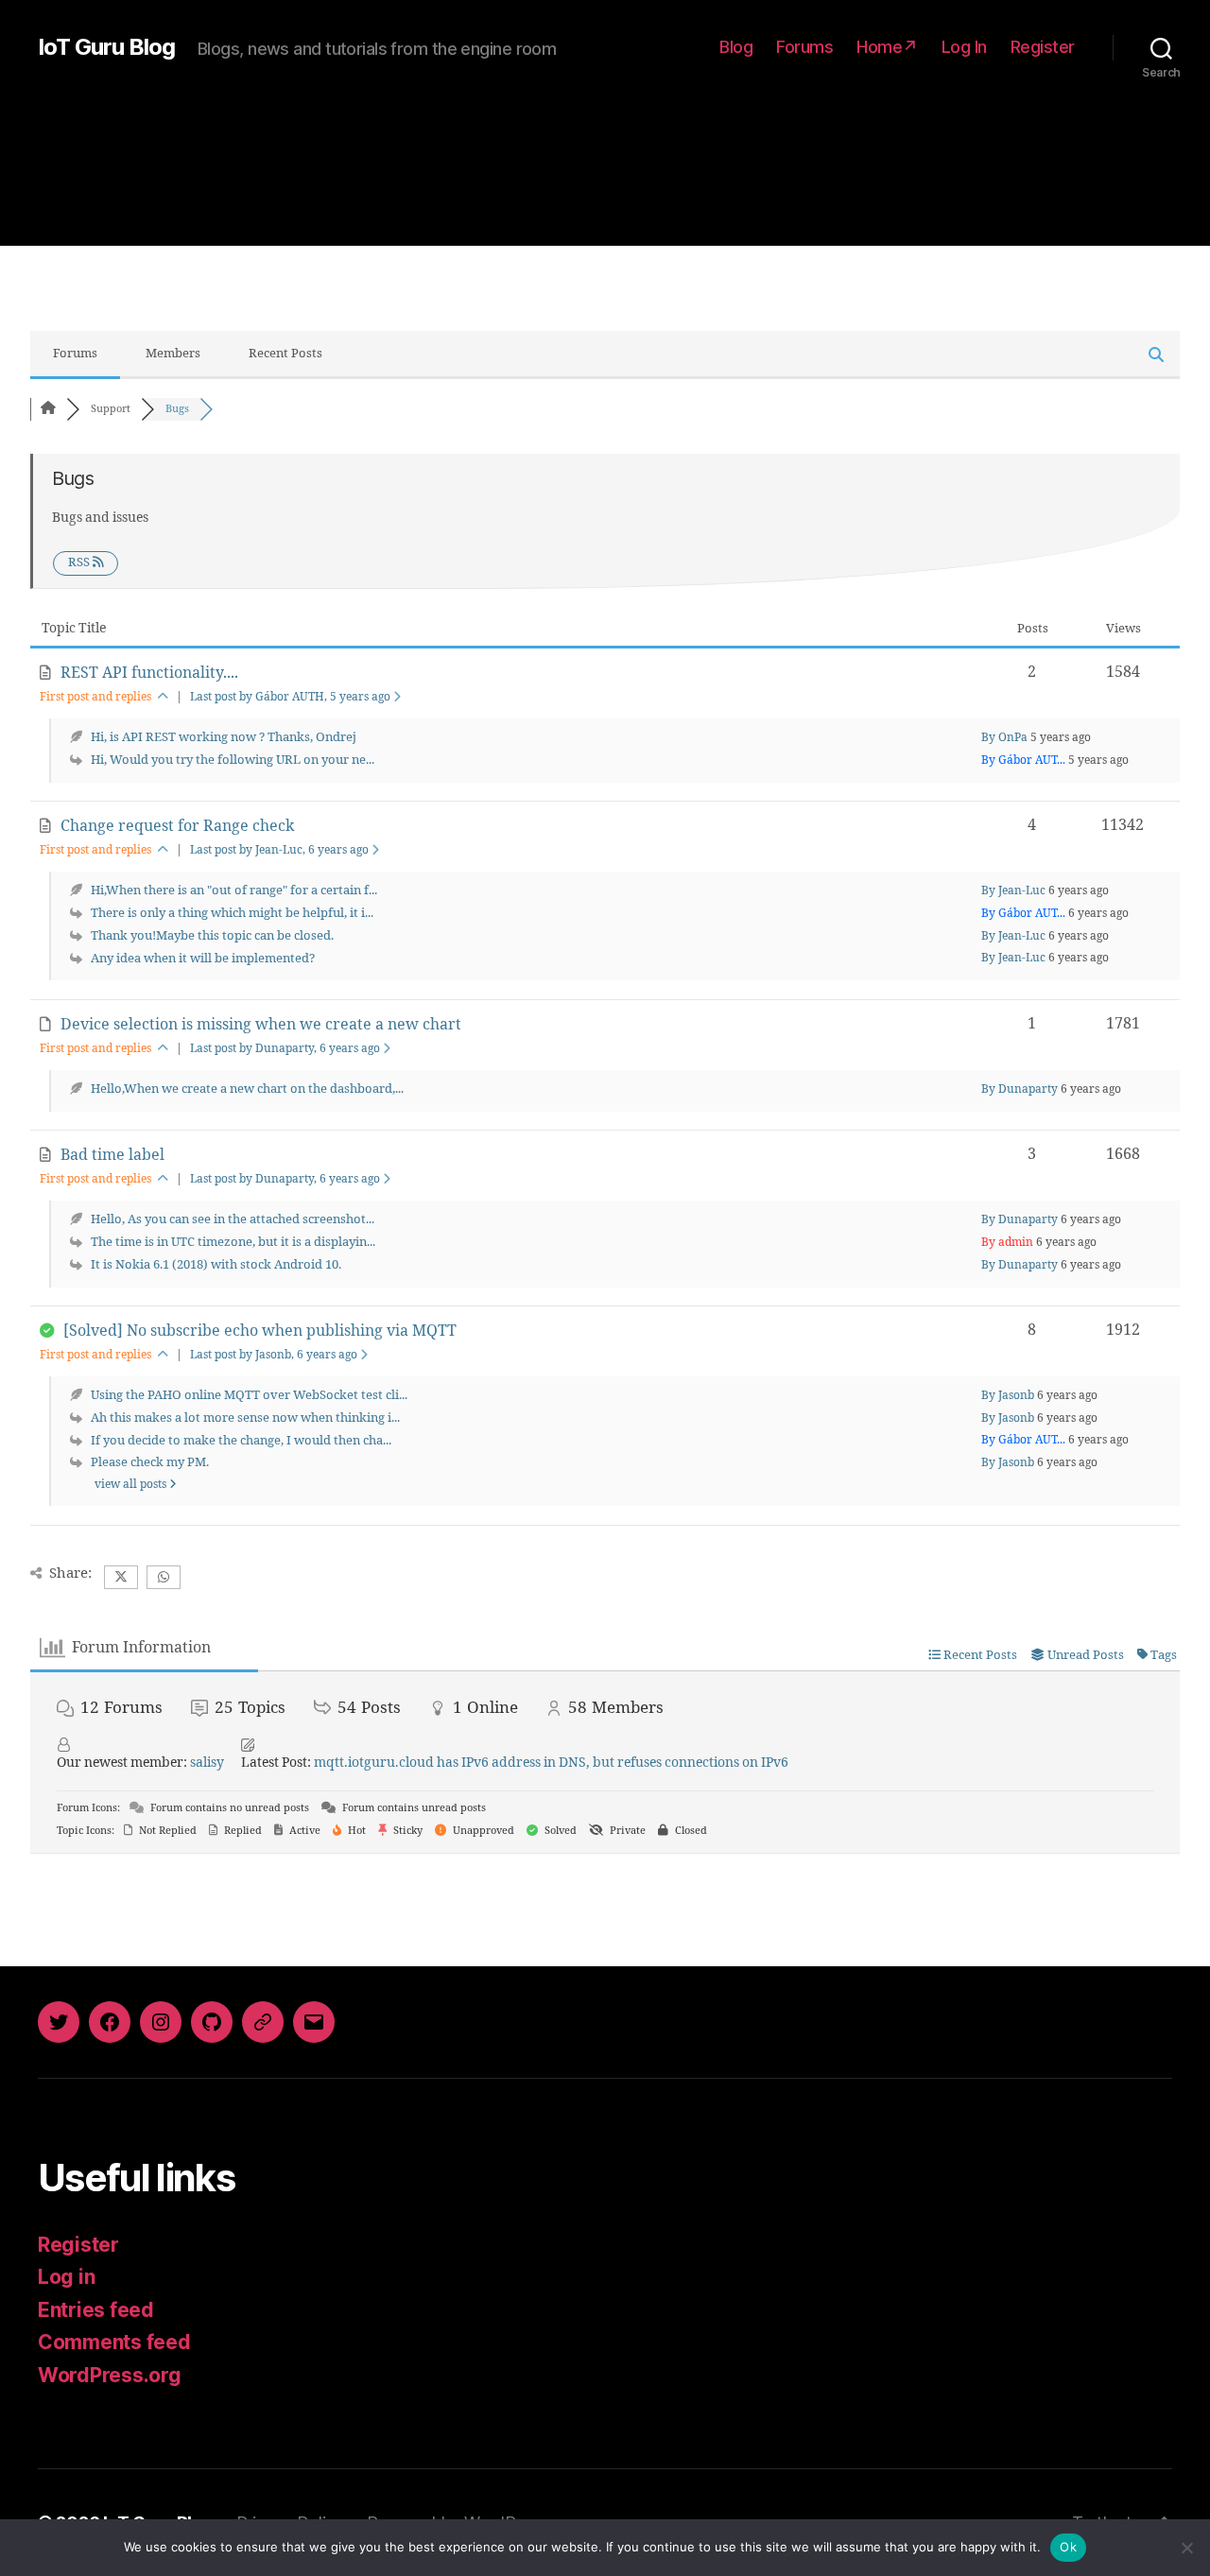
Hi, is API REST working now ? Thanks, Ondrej (224, 737)
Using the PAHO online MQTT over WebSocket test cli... (249, 1395)
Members (173, 354)
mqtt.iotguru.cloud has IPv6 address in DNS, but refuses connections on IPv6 (551, 1763)
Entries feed (96, 2310)
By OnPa (1004, 738)
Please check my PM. (150, 1462)
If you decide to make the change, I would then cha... (241, 1441)
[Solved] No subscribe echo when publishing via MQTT (260, 1331)
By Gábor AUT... (1023, 761)
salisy (207, 1763)
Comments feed (114, 2342)
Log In (964, 47)
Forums (804, 47)
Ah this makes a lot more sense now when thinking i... (245, 1418)
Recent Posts (285, 354)
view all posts (132, 1485)
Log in (66, 2277)
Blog (736, 47)
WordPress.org (110, 2375)
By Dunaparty (1020, 1089)
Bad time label (112, 1155)
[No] (1186, 2548)
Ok (1068, 2547)
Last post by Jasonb (274, 1355)
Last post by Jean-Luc (279, 850)
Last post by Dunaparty (285, 1049)
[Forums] (48, 409)
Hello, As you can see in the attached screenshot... (233, 1219)
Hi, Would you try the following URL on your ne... (233, 760)
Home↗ (887, 47)
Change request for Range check (177, 826)
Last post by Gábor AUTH (290, 697)
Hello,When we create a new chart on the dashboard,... (247, 1089)
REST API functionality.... (149, 673)
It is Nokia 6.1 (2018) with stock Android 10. (216, 1265)
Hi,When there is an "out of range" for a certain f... (234, 890)
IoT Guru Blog (106, 47)
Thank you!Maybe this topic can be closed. (212, 936)
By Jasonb (1008, 1396)
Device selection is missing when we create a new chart (261, 1025)
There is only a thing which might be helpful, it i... (232, 913)
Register (1043, 47)
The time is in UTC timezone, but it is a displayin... (233, 1242)
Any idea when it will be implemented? (203, 959)
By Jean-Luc (1013, 891)
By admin (1007, 1243)
